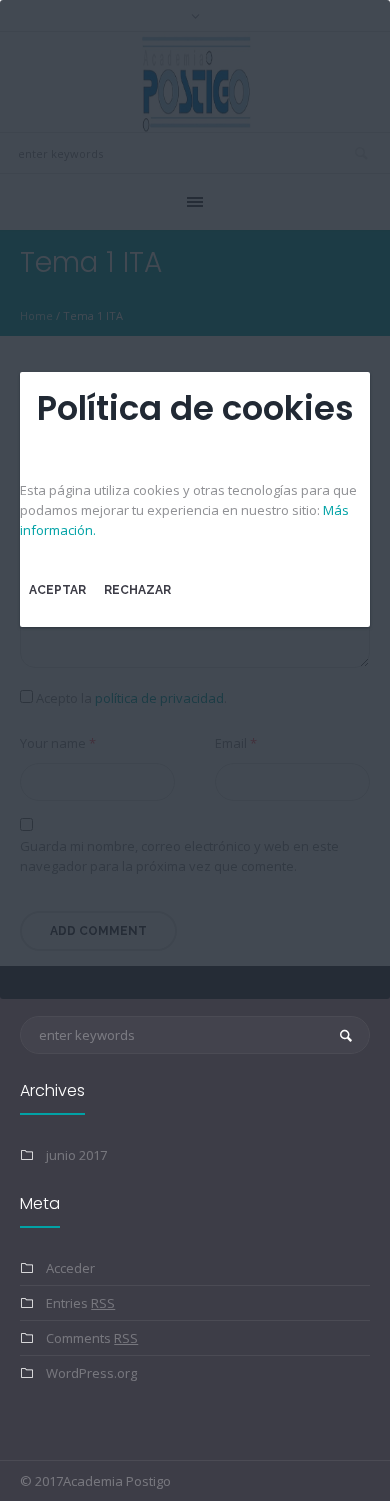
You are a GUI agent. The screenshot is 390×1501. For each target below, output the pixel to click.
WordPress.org (91, 1373)
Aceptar (57, 590)
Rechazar (137, 590)
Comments (92, 1338)
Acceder (70, 1268)
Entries (80, 1303)
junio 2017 (76, 1155)
